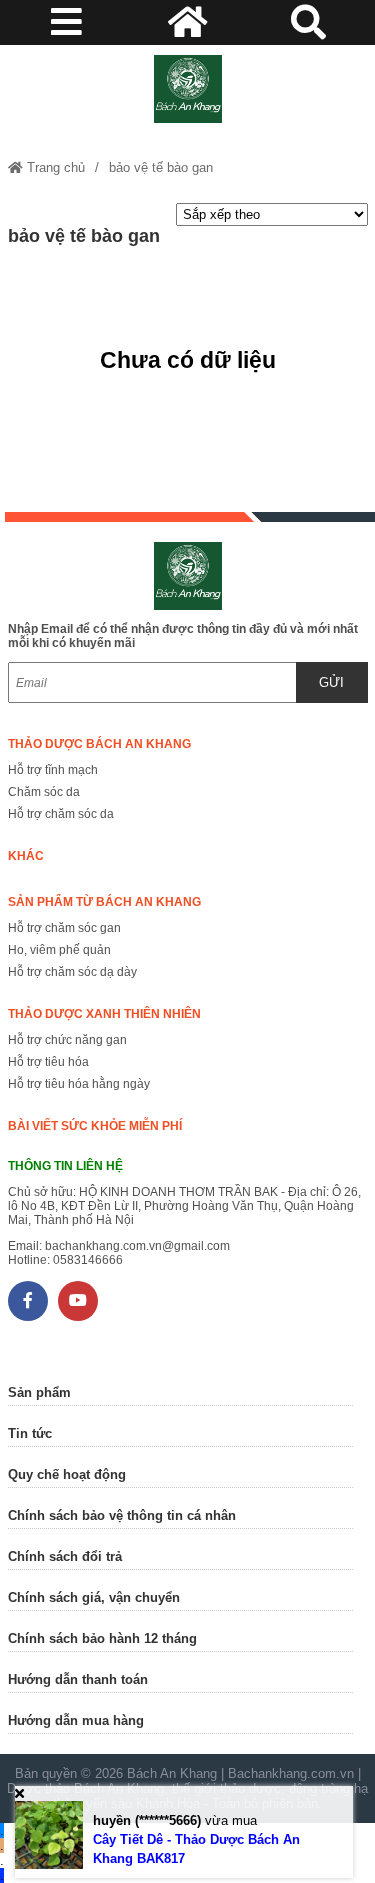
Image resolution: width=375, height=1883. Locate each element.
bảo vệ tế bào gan (161, 167)
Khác (26, 856)
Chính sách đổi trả (65, 1556)
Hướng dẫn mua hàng (76, 1720)
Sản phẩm (39, 1392)
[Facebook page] (28, 1301)
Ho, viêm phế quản (59, 950)
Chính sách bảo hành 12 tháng (102, 1638)
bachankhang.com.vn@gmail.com (137, 1246)
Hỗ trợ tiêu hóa (48, 1062)
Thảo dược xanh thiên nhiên (104, 1014)
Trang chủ (54, 167)
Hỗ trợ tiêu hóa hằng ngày (79, 1084)
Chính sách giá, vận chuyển (94, 1597)
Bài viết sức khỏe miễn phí (95, 1126)
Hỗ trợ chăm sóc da (61, 814)
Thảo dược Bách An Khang (99, 744)
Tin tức (30, 1433)
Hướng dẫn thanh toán (78, 1679)
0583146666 (88, 1260)
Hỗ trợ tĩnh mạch (53, 770)
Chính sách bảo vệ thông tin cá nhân (122, 1515)
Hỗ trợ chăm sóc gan (64, 928)
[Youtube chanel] (78, 1301)
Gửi (331, 682)
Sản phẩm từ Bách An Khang (104, 902)
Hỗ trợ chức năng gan (67, 1040)
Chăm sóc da (44, 792)
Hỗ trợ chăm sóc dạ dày (72, 972)
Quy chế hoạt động (67, 1474)
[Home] (188, 89)
